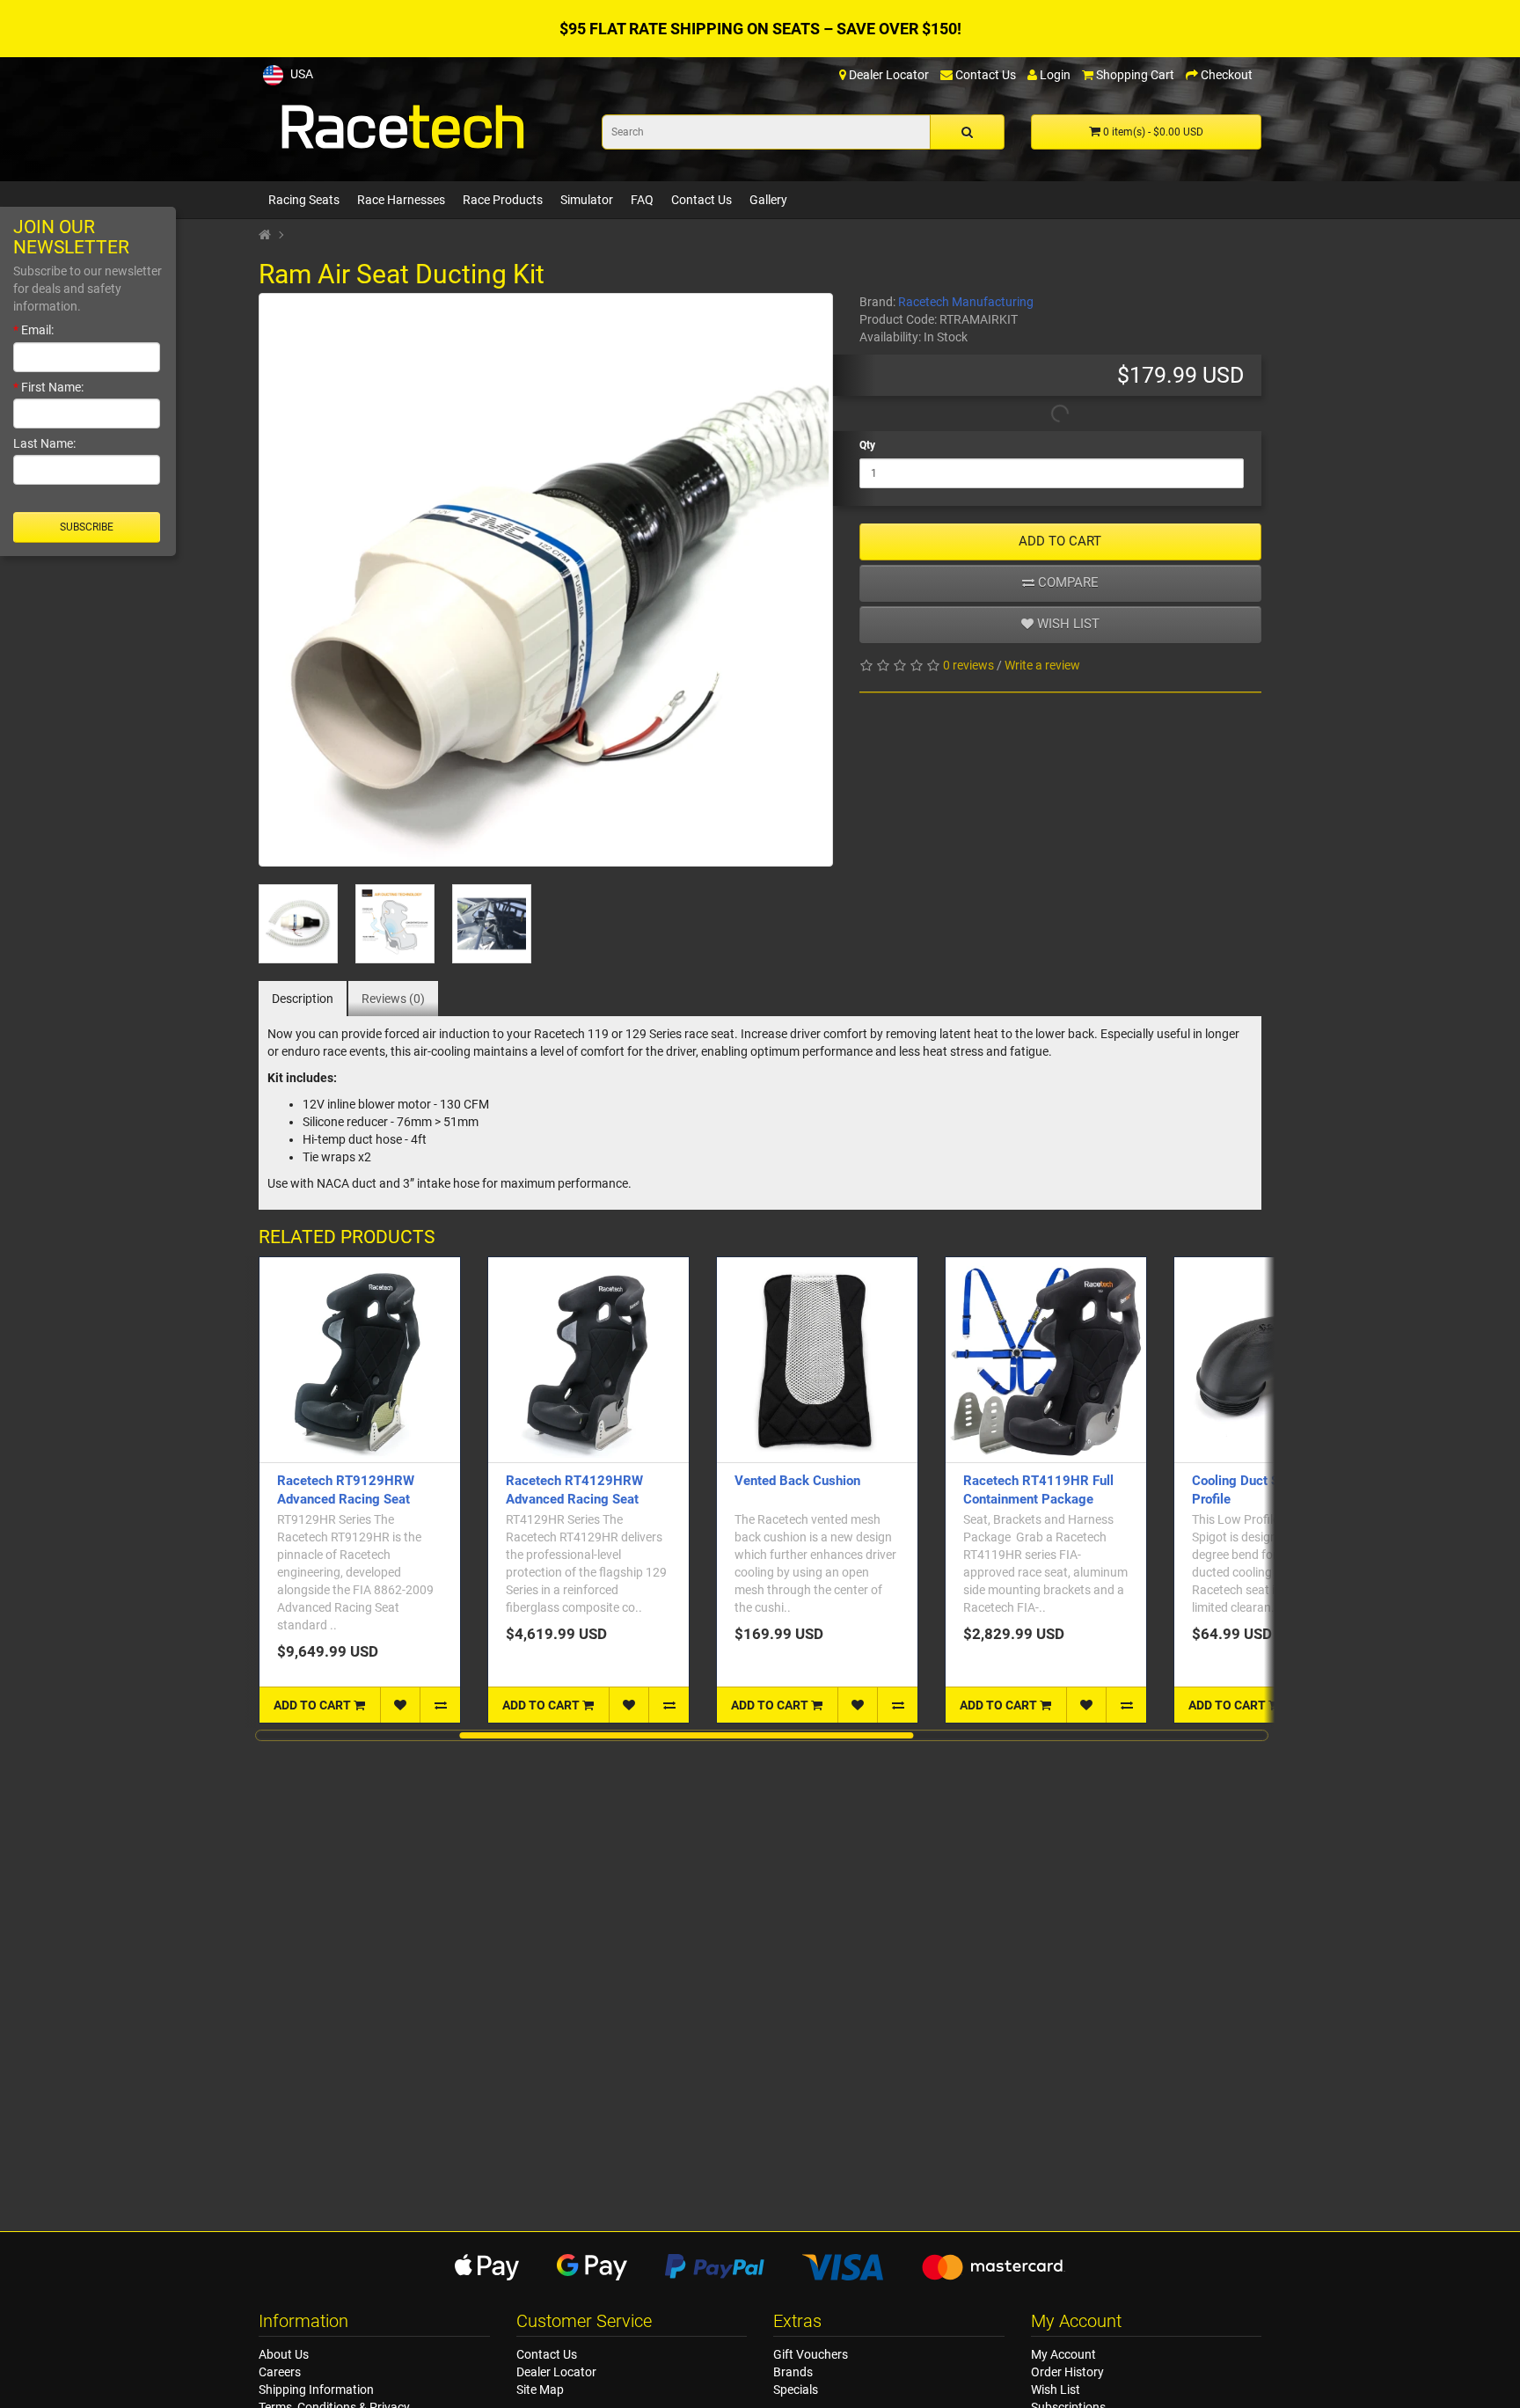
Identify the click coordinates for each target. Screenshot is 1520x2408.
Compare (1067, 582)
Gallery (768, 200)
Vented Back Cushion (797, 1481)
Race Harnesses (401, 200)
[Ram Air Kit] (546, 580)
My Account (1063, 2354)
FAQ (642, 200)
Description (303, 999)
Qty (867, 445)
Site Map (540, 2390)
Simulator (587, 200)
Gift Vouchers (811, 2354)
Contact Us (702, 200)
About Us (284, 2354)
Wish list (1067, 624)
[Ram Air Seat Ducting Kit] (492, 924)
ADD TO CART (1060, 541)
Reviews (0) (393, 999)
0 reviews (968, 665)
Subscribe (87, 527)
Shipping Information (316, 2390)
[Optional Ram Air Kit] (298, 924)
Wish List (1056, 2390)
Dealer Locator (556, 2372)
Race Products (503, 200)
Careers (280, 2372)
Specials (796, 2390)
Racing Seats (304, 200)
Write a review (1042, 665)
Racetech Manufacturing (966, 302)
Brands (793, 2372)
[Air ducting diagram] (395, 924)
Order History (1067, 2372)
